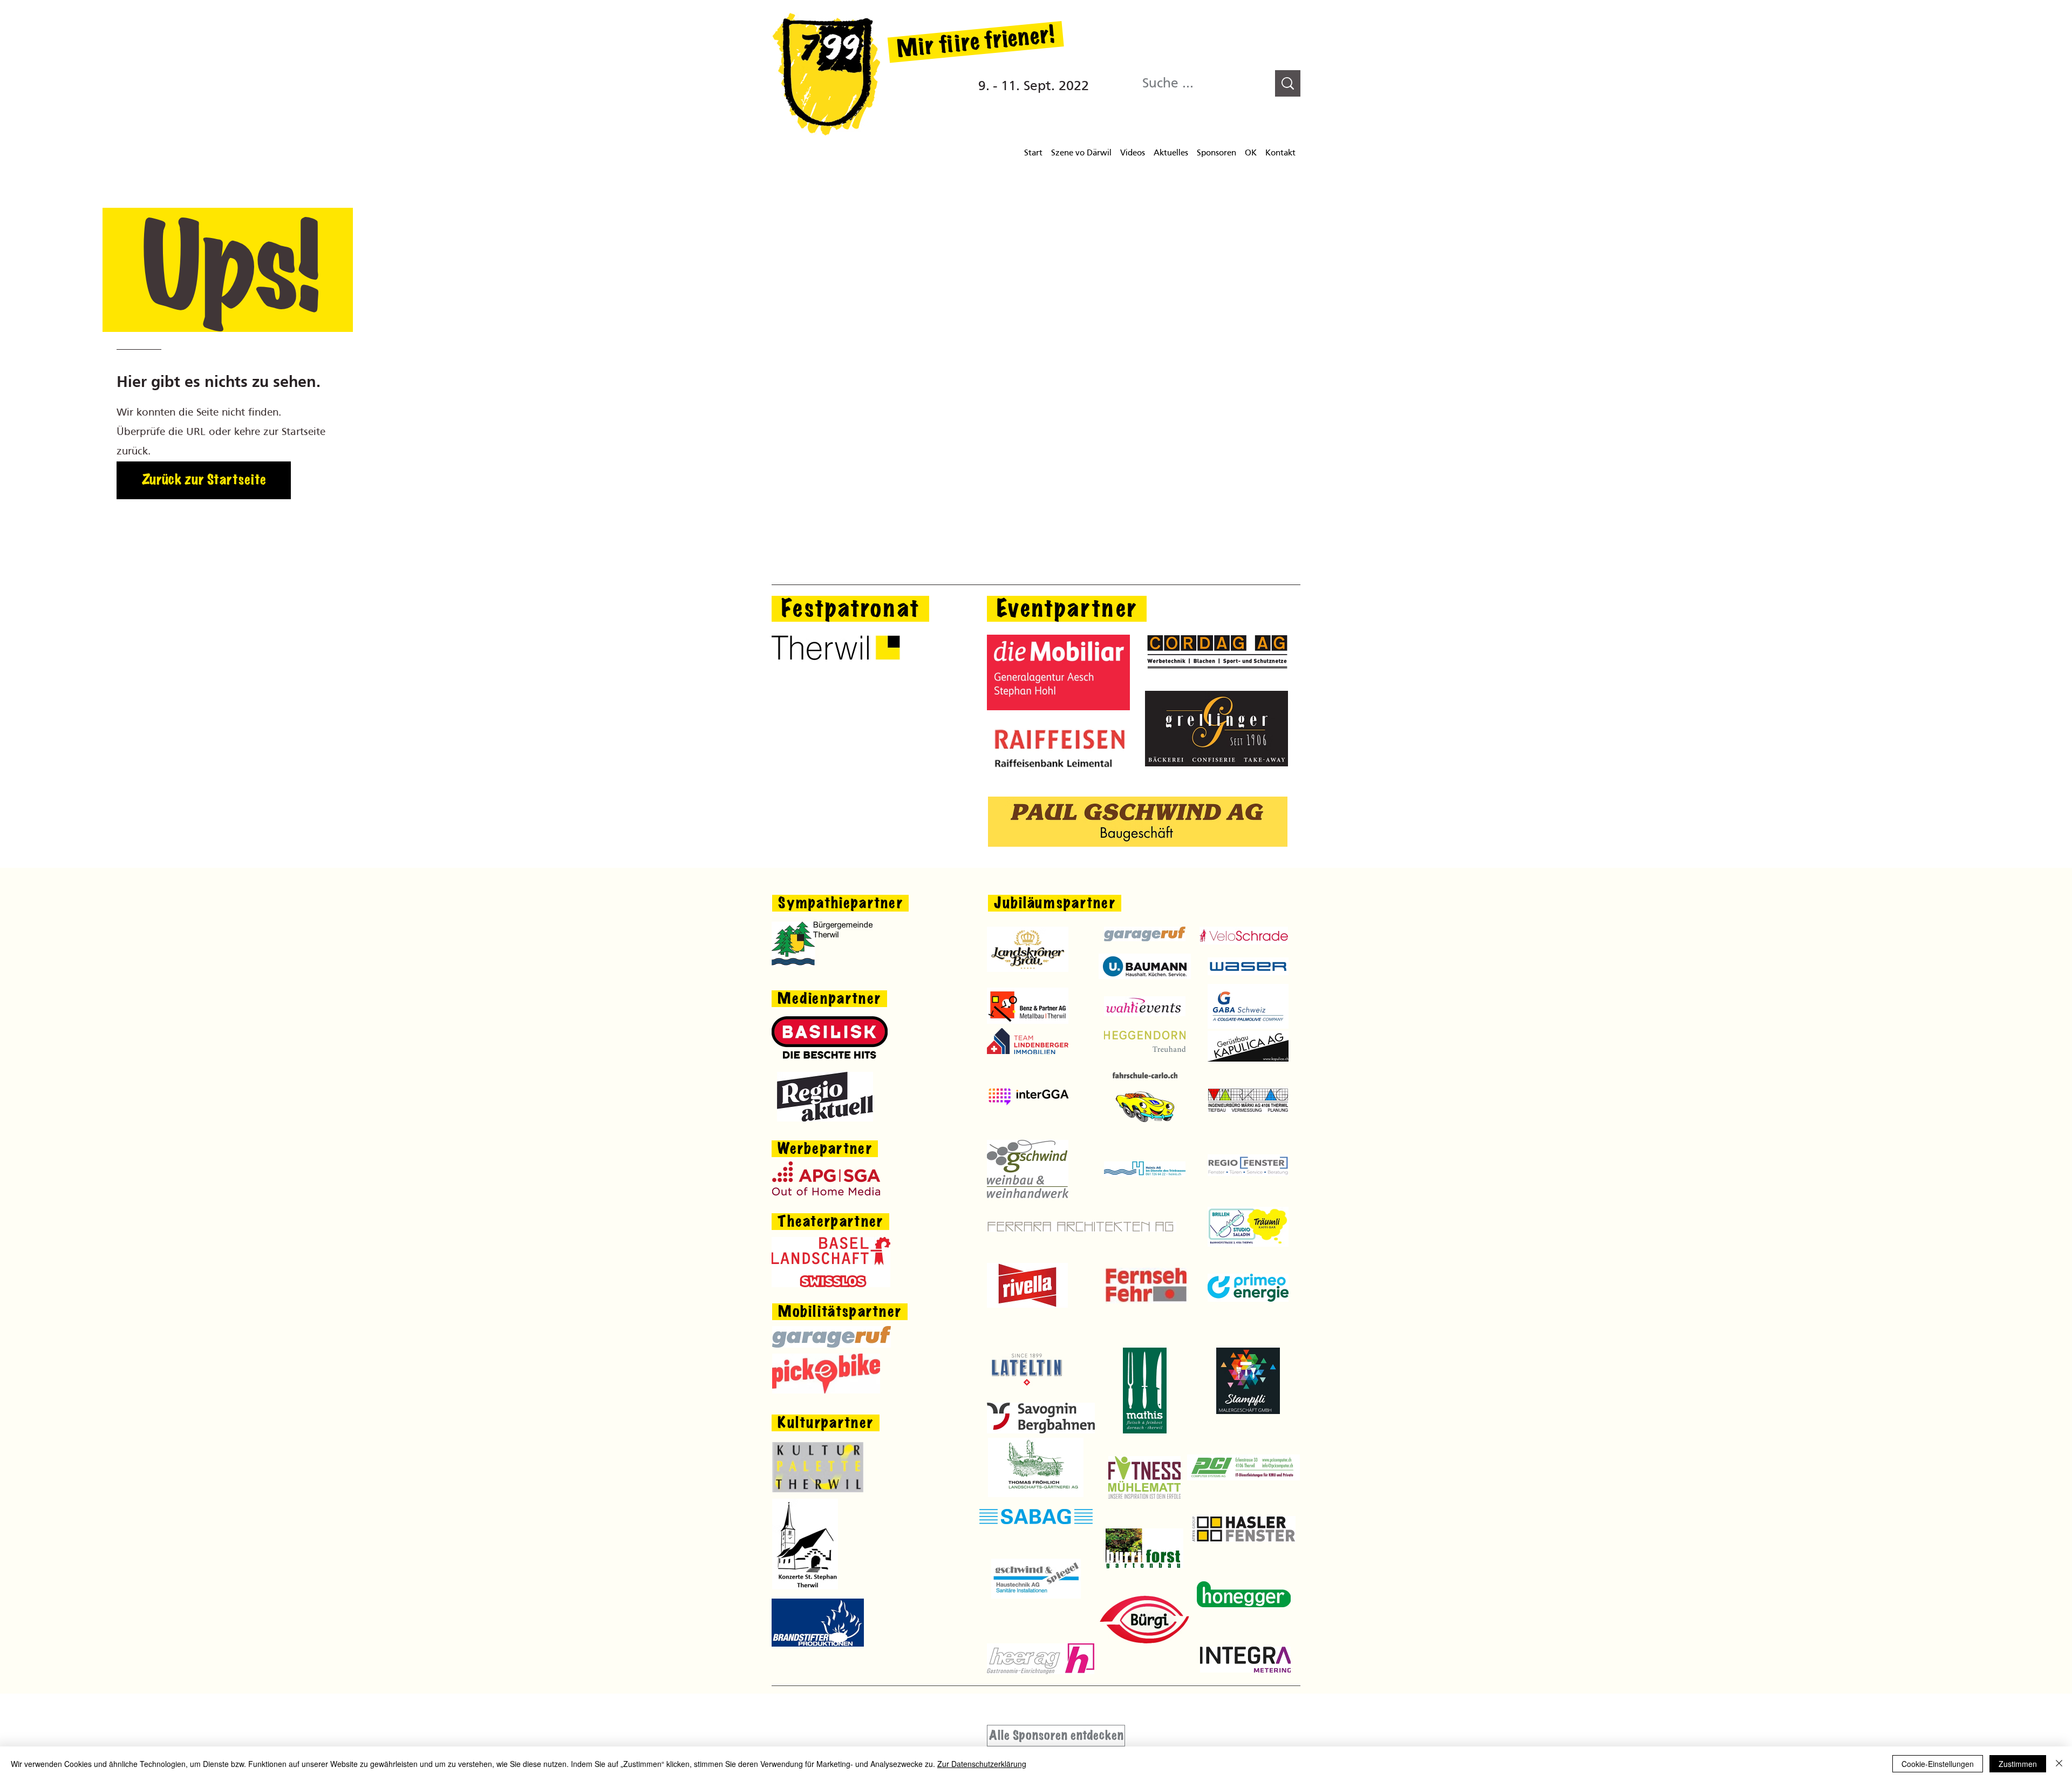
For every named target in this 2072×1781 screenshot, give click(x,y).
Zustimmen (2018, 1764)
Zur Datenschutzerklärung (982, 1764)
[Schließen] (2059, 1764)
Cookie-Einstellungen (1938, 1764)
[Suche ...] (1288, 83)
